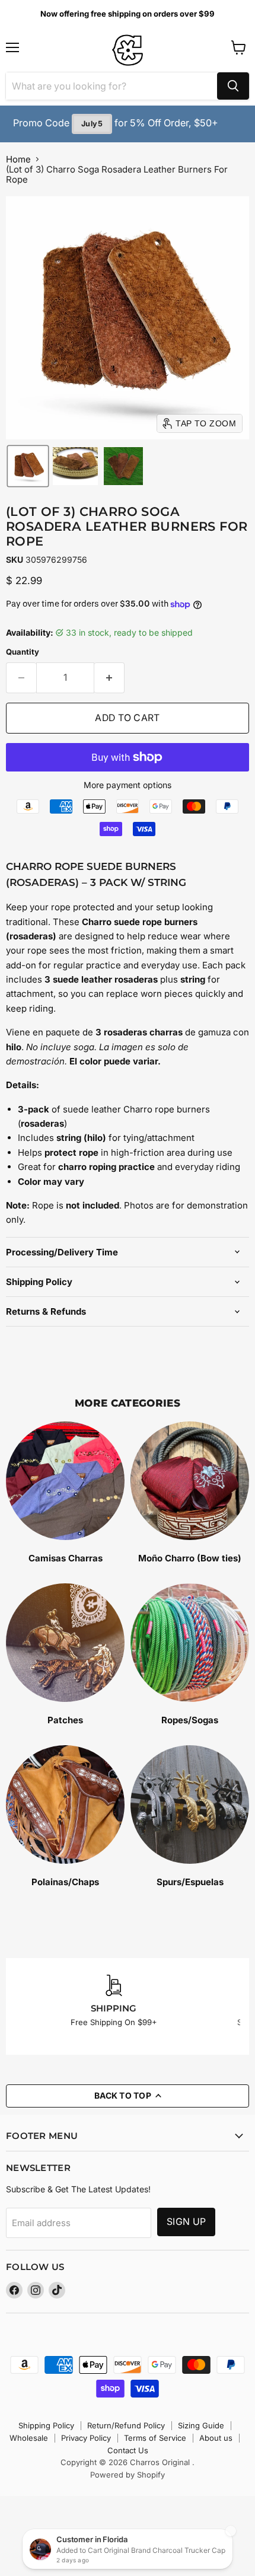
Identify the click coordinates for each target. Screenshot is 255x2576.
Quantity (23, 652)
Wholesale (29, 2438)
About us (216, 2438)
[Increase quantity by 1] (109, 678)
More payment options (128, 785)
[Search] (233, 86)
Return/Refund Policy (126, 2425)
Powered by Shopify (128, 2475)
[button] (28, 466)
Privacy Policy (86, 2438)
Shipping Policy (46, 2425)
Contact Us (128, 2450)
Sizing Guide (201, 2425)
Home (18, 159)
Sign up (186, 2222)
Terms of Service (155, 2438)
